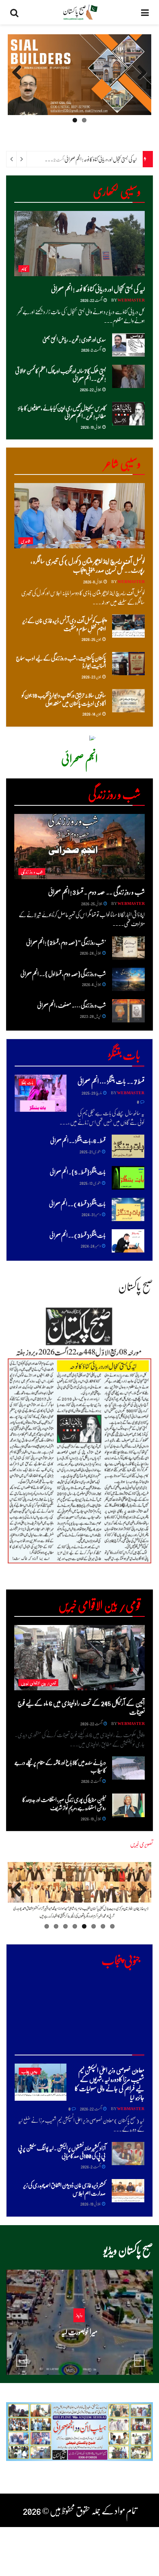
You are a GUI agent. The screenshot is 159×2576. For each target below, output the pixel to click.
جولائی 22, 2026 (91, 389)
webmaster (131, 300)
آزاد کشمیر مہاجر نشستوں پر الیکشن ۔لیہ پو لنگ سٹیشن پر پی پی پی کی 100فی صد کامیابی (62, 2152)
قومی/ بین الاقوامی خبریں (38, 1683)
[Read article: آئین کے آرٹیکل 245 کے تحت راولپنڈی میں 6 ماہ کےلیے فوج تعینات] (79, 1658)
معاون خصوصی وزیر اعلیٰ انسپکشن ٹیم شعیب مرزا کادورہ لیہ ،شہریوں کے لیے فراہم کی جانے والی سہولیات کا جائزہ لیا (109, 2084)
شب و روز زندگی (32, 872)
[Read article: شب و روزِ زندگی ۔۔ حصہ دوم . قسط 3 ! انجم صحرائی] (79, 847)
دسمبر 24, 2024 (91, 1246)
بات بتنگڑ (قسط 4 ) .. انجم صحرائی (77, 1204)
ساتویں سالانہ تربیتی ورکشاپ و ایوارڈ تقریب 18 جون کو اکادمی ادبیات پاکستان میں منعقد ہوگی (64, 699)
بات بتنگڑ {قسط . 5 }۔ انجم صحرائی (78, 1172)
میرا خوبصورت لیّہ (79, 2331)
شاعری (26, 541)
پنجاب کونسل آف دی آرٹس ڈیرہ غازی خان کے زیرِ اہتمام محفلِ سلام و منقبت (64, 624)
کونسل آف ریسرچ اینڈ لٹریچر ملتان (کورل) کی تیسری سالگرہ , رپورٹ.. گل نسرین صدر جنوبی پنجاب (88, 565)
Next (17, 80)
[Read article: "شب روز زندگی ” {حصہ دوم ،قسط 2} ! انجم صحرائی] (128, 948)
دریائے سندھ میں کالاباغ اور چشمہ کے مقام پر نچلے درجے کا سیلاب (60, 1766)
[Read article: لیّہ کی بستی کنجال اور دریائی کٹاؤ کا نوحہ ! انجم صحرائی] (79, 244)
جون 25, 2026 (92, 639)
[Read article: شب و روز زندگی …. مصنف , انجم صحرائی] (128, 1011)
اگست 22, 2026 (92, 300)
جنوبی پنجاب (30, 2071)
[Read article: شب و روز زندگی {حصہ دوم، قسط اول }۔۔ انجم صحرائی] (128, 979)
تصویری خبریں (141, 1844)
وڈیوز (79, 2315)
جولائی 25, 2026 (92, 903)
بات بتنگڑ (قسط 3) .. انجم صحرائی (77, 1235)
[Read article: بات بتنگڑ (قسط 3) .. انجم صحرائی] (128, 1241)
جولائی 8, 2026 (93, 581)
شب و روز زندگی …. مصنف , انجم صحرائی (72, 1005)
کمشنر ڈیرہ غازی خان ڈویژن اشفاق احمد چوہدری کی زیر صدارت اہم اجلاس (64, 2189)
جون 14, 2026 (92, 714)
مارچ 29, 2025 (92, 1093)
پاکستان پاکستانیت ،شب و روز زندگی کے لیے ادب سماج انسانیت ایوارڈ (61, 662)
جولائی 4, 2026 (92, 984)
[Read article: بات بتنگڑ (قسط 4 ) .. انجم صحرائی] (128, 1209)
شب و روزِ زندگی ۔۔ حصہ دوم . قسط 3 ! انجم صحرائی (96, 892)
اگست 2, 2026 (91, 350)
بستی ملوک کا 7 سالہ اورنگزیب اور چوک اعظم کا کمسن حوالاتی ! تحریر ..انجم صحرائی (61, 375)
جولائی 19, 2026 (91, 427)
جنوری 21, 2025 (90, 1151)
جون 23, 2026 (92, 676)
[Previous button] (22, 2361)
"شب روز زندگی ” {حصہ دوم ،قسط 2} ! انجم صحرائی (66, 942)
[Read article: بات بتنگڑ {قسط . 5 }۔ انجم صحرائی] (128, 1178)
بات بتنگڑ (27, 1082)
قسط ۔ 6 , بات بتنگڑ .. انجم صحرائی (78, 1140)
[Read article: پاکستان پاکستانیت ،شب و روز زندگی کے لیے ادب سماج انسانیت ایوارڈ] (128, 664)
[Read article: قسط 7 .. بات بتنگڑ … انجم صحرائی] (41, 1093)
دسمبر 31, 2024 (91, 1214)
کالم (24, 269)
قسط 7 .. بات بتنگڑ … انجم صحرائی (111, 1081)
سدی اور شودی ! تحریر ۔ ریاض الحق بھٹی (74, 339)
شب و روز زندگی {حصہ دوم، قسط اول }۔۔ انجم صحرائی (63, 973)
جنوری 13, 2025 (90, 1183)
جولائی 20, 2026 (77, 2347)
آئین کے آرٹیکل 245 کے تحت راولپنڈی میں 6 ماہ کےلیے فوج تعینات (81, 1707)
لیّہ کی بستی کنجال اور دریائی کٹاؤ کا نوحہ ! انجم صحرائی (100, 159)
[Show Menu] (145, 12)
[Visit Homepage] (80, 12)
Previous (139, 80)
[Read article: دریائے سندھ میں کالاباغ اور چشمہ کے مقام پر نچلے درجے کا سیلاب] (128, 1768)
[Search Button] (14, 12)
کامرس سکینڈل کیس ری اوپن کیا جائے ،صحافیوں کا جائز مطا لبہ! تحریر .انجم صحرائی (62, 412)
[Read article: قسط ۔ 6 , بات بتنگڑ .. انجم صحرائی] (128, 1146)
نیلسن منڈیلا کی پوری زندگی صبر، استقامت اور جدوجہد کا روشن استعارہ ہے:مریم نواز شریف (64, 1803)
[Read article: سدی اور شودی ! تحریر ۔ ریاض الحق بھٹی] (128, 345)
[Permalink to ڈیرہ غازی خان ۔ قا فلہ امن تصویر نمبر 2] (79, 1892)
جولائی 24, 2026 (91, 953)
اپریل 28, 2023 (91, 1016)
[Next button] (139, 2361)
